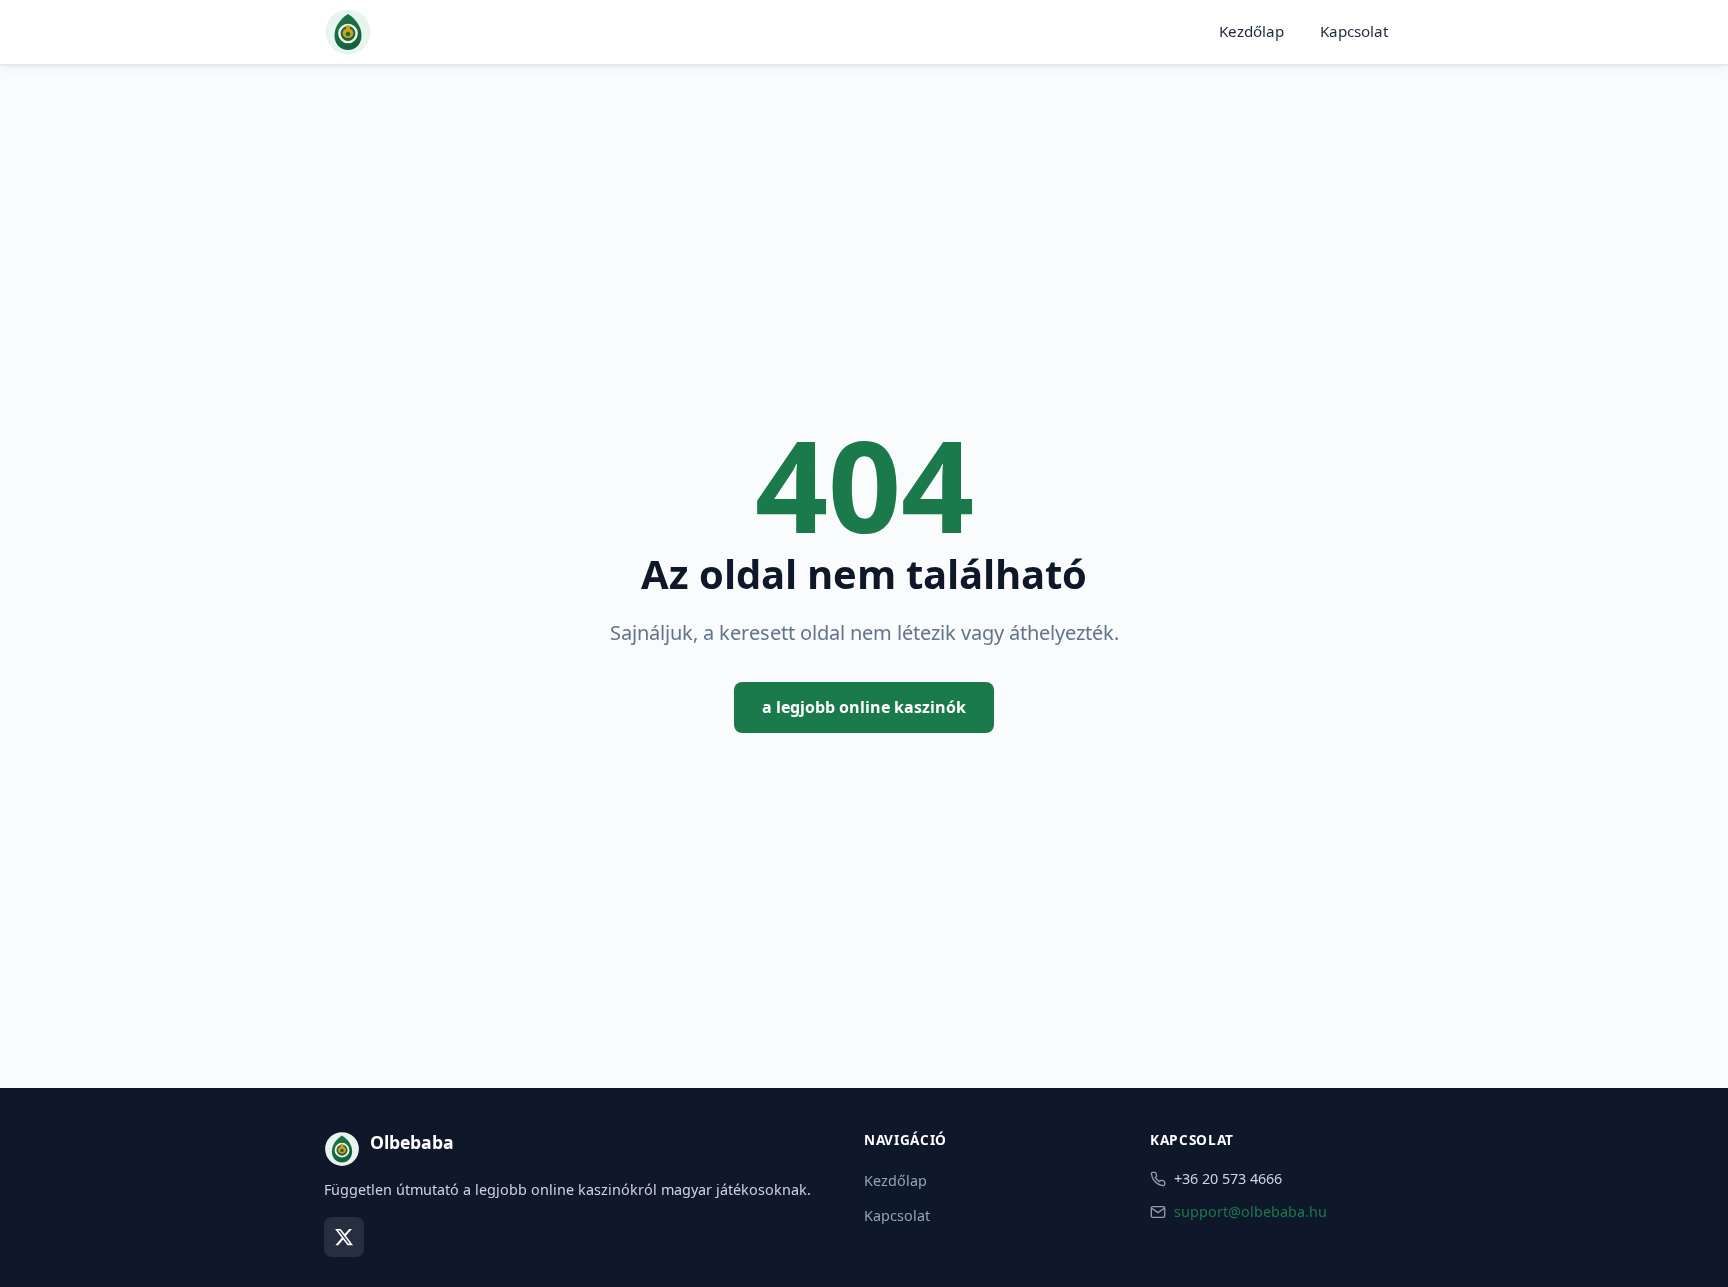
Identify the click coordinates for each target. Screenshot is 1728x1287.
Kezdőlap (1251, 31)
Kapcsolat (1354, 31)
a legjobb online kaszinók (864, 707)
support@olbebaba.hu (1250, 1211)
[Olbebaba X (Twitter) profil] (344, 1237)
